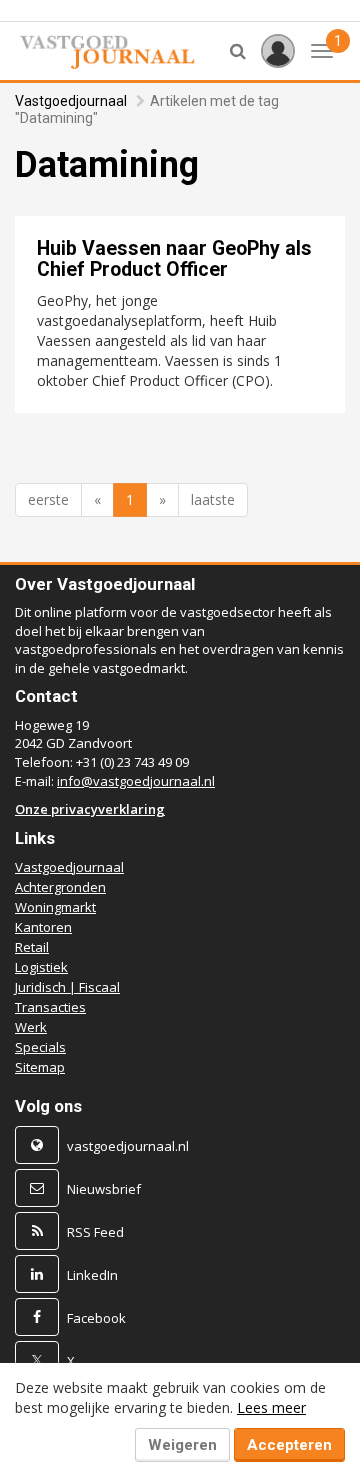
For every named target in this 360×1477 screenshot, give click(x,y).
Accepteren (289, 1445)
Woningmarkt (55, 907)
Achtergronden (60, 887)
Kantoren (43, 927)
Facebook (96, 1318)
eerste (48, 499)
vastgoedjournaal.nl (128, 1146)
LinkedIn (92, 1275)
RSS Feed (95, 1232)
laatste (213, 499)
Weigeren (182, 1445)
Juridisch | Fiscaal (67, 987)
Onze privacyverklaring (90, 809)
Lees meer (271, 1407)
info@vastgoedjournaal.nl (136, 781)
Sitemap (40, 1067)
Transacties (50, 1007)
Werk (31, 1027)
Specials (40, 1047)
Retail (32, 947)
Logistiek (41, 967)
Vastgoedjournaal (71, 101)
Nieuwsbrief (104, 1189)
